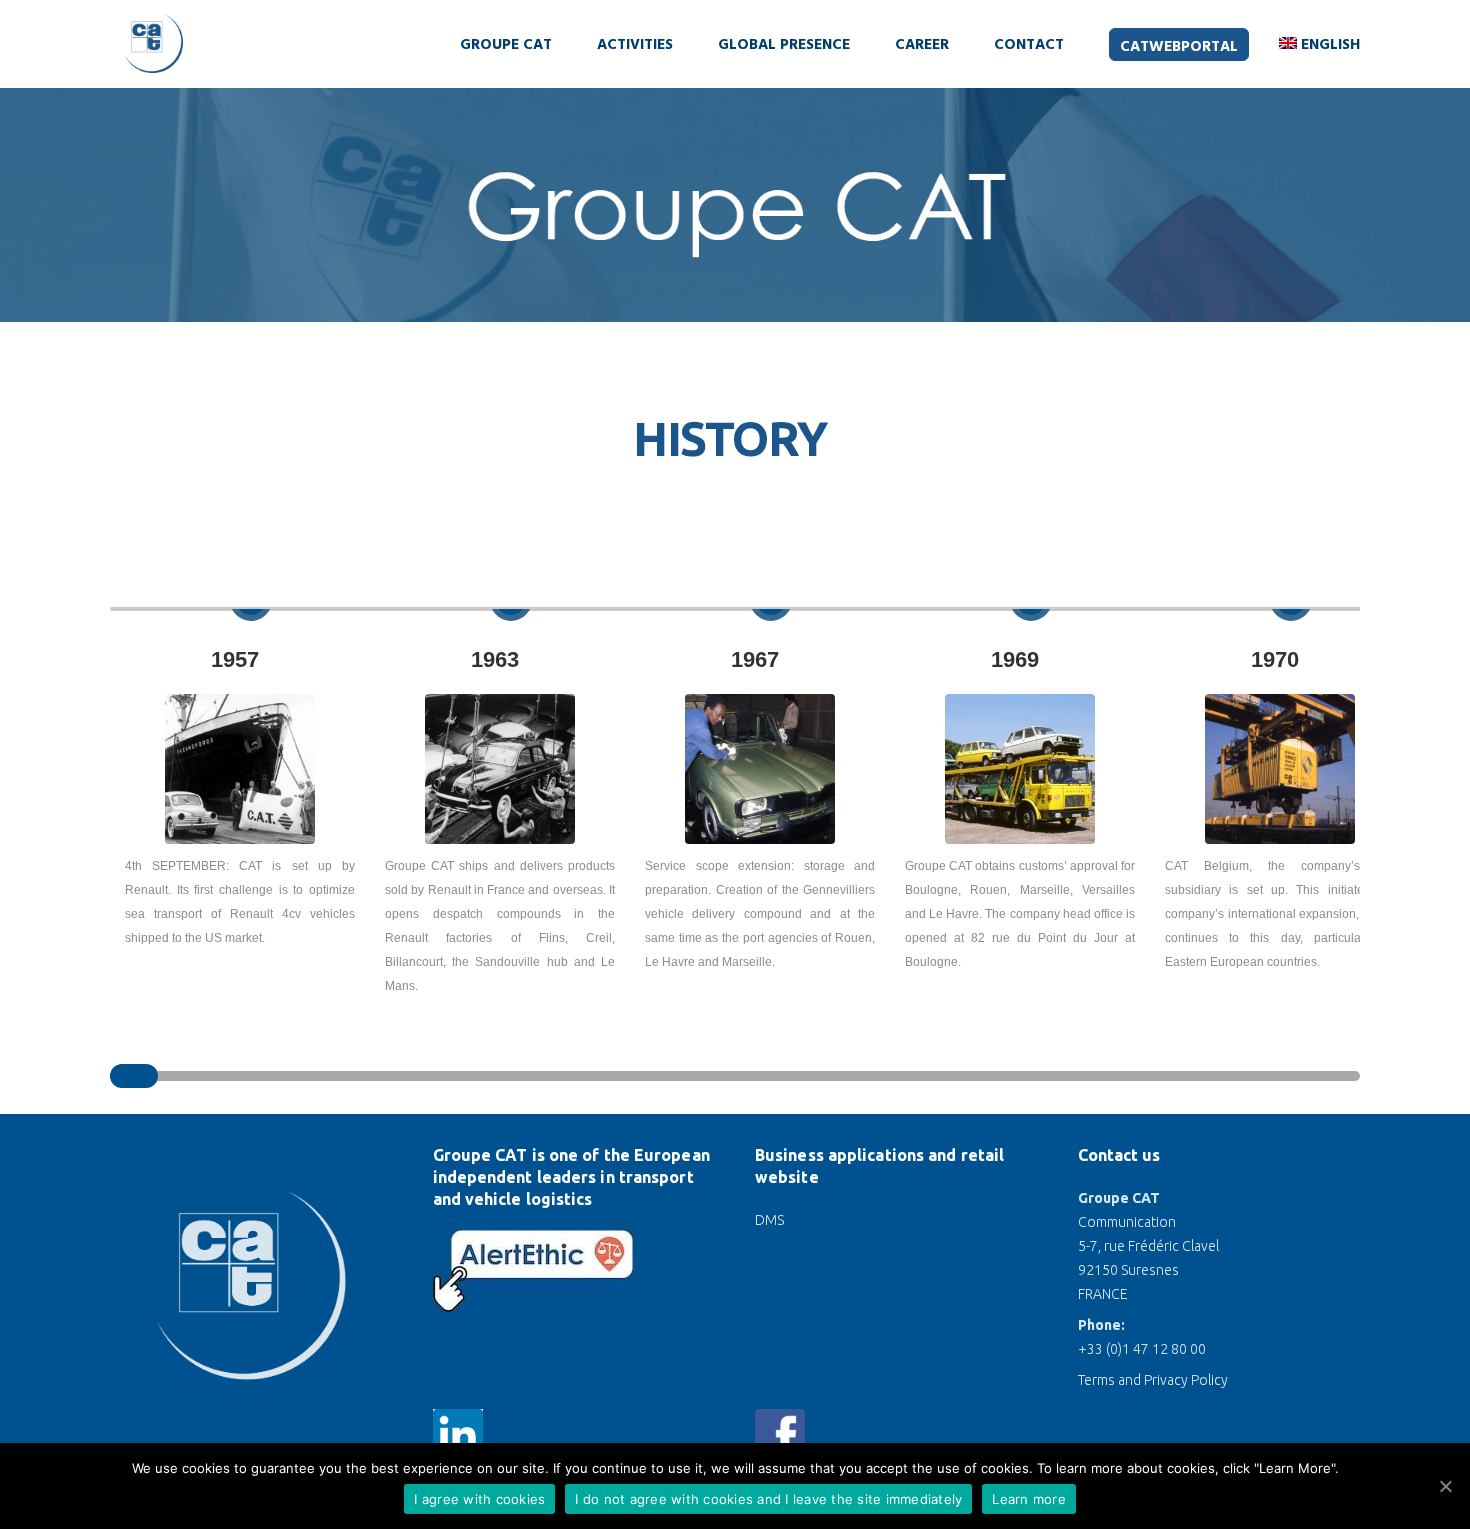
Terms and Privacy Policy (1153, 1380)
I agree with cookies (479, 1499)
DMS (769, 1220)
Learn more (1029, 1499)
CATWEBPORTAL (1179, 47)
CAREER (922, 45)
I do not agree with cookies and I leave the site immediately (768, 1499)
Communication (1127, 1222)
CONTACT (1029, 45)
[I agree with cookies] (1445, 1487)
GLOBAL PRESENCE (784, 45)
